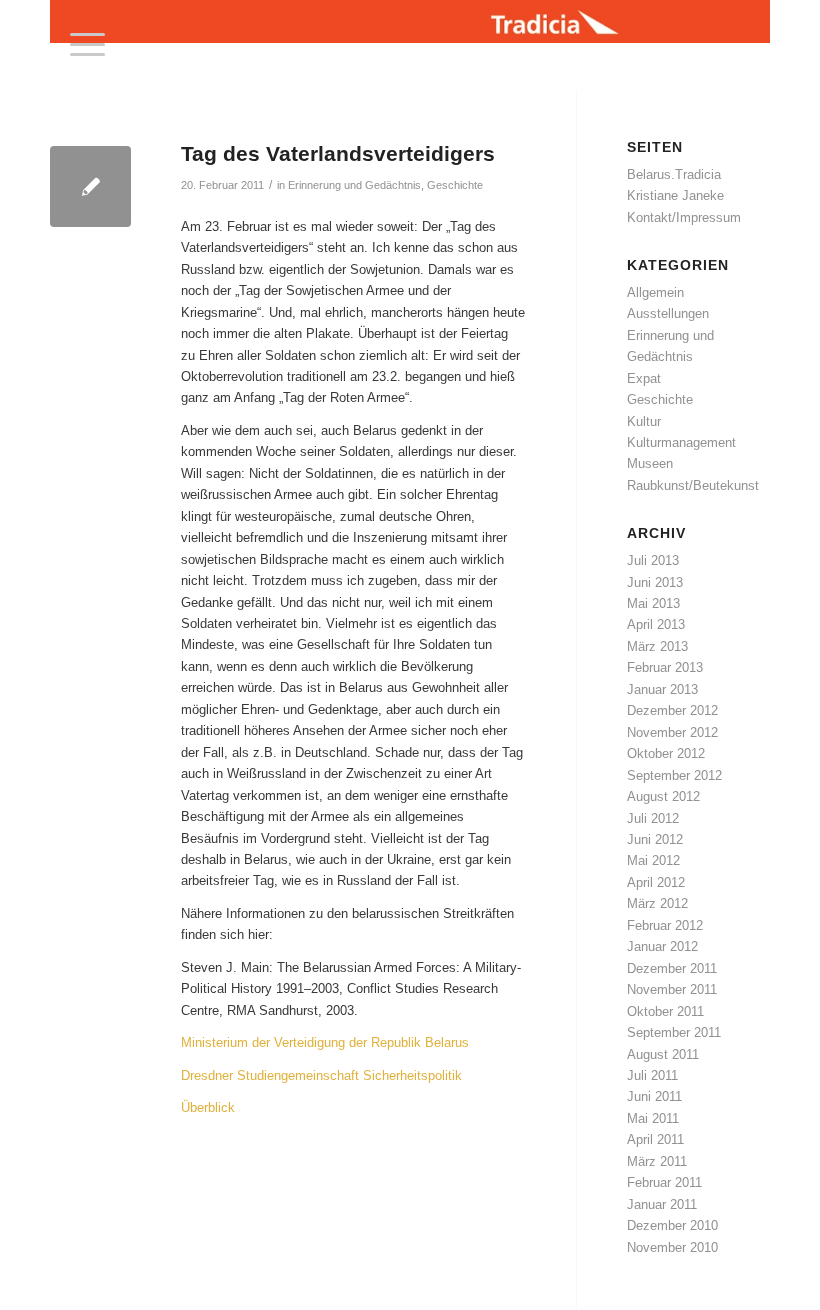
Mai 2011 (653, 1118)
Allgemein (655, 292)
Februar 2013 (665, 667)
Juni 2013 (655, 582)
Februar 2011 (664, 1182)
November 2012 (672, 732)
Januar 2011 (662, 1204)
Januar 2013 (662, 689)
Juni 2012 (655, 839)
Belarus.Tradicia (674, 174)
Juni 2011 (654, 1096)
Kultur (644, 421)
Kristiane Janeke (675, 195)
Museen (650, 463)
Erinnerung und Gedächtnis (354, 185)
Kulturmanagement (681, 442)
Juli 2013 (653, 560)
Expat (644, 378)
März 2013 (657, 646)
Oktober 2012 (666, 753)
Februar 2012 (665, 925)
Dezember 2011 (672, 968)
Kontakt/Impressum (684, 217)
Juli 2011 (652, 1075)
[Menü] (77, 45)
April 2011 (655, 1139)
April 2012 (656, 882)
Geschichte (455, 185)
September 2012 (674, 775)
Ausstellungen (668, 313)
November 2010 (672, 1247)
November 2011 (672, 989)
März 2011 (657, 1161)
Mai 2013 (653, 603)
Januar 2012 (662, 946)
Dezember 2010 (672, 1225)
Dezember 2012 (672, 710)
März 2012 (657, 903)
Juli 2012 (653, 818)
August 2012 (663, 796)
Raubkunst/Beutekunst (693, 485)
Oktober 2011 (665, 1011)
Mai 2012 (653, 860)
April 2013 (656, 624)
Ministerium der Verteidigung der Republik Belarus (325, 1042)
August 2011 (663, 1054)
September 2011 (674, 1032)
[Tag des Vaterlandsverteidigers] (90, 186)
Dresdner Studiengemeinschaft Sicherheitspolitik (321, 1075)
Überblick (208, 1107)
